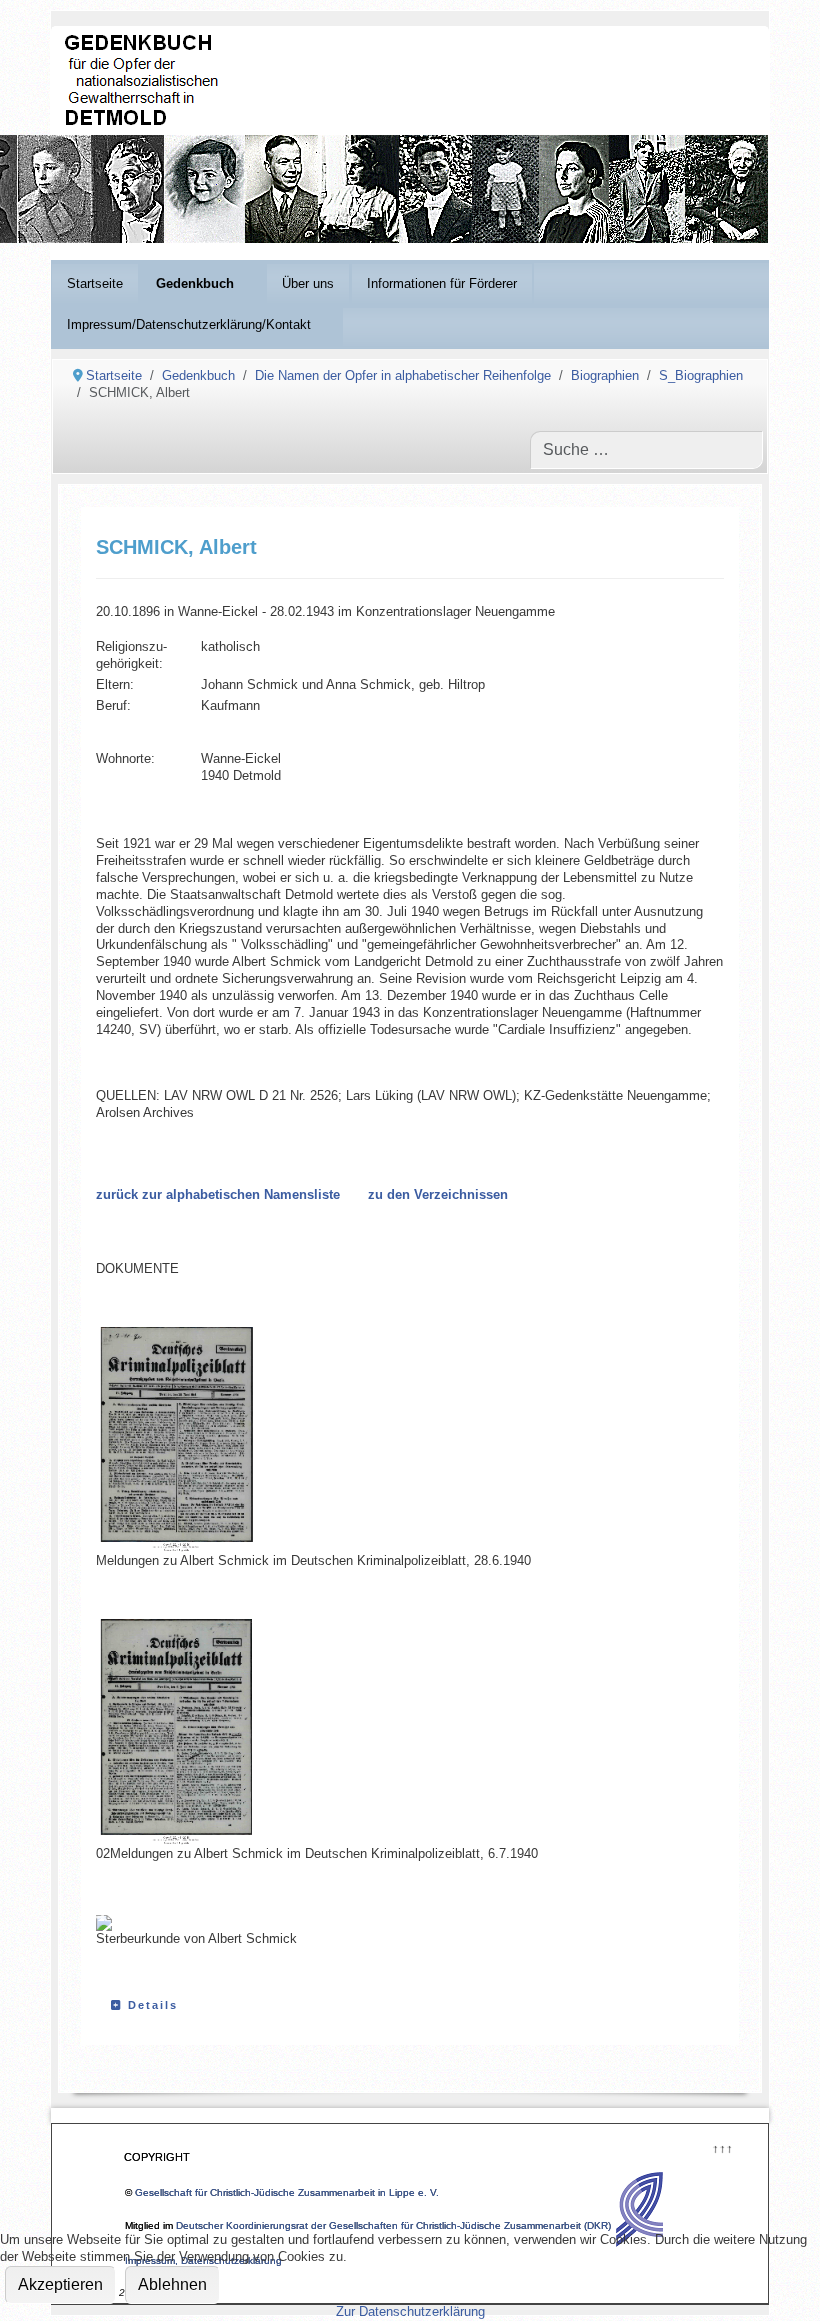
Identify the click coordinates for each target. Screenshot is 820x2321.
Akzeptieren (60, 2284)
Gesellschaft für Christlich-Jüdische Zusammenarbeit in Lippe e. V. (287, 2192)
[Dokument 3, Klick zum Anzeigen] (104, 1923)
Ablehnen (172, 2284)
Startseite (95, 283)
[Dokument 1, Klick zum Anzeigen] (196, 1440)
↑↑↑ (721, 2146)
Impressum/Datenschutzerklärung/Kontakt (189, 324)
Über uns (308, 283)
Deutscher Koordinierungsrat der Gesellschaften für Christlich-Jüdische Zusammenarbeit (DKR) (393, 2225)
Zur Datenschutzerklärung (410, 2311)
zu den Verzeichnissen (438, 1194)
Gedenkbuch (195, 283)
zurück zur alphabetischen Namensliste (218, 1194)
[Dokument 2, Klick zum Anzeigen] (196, 1732)
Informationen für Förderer (442, 283)
